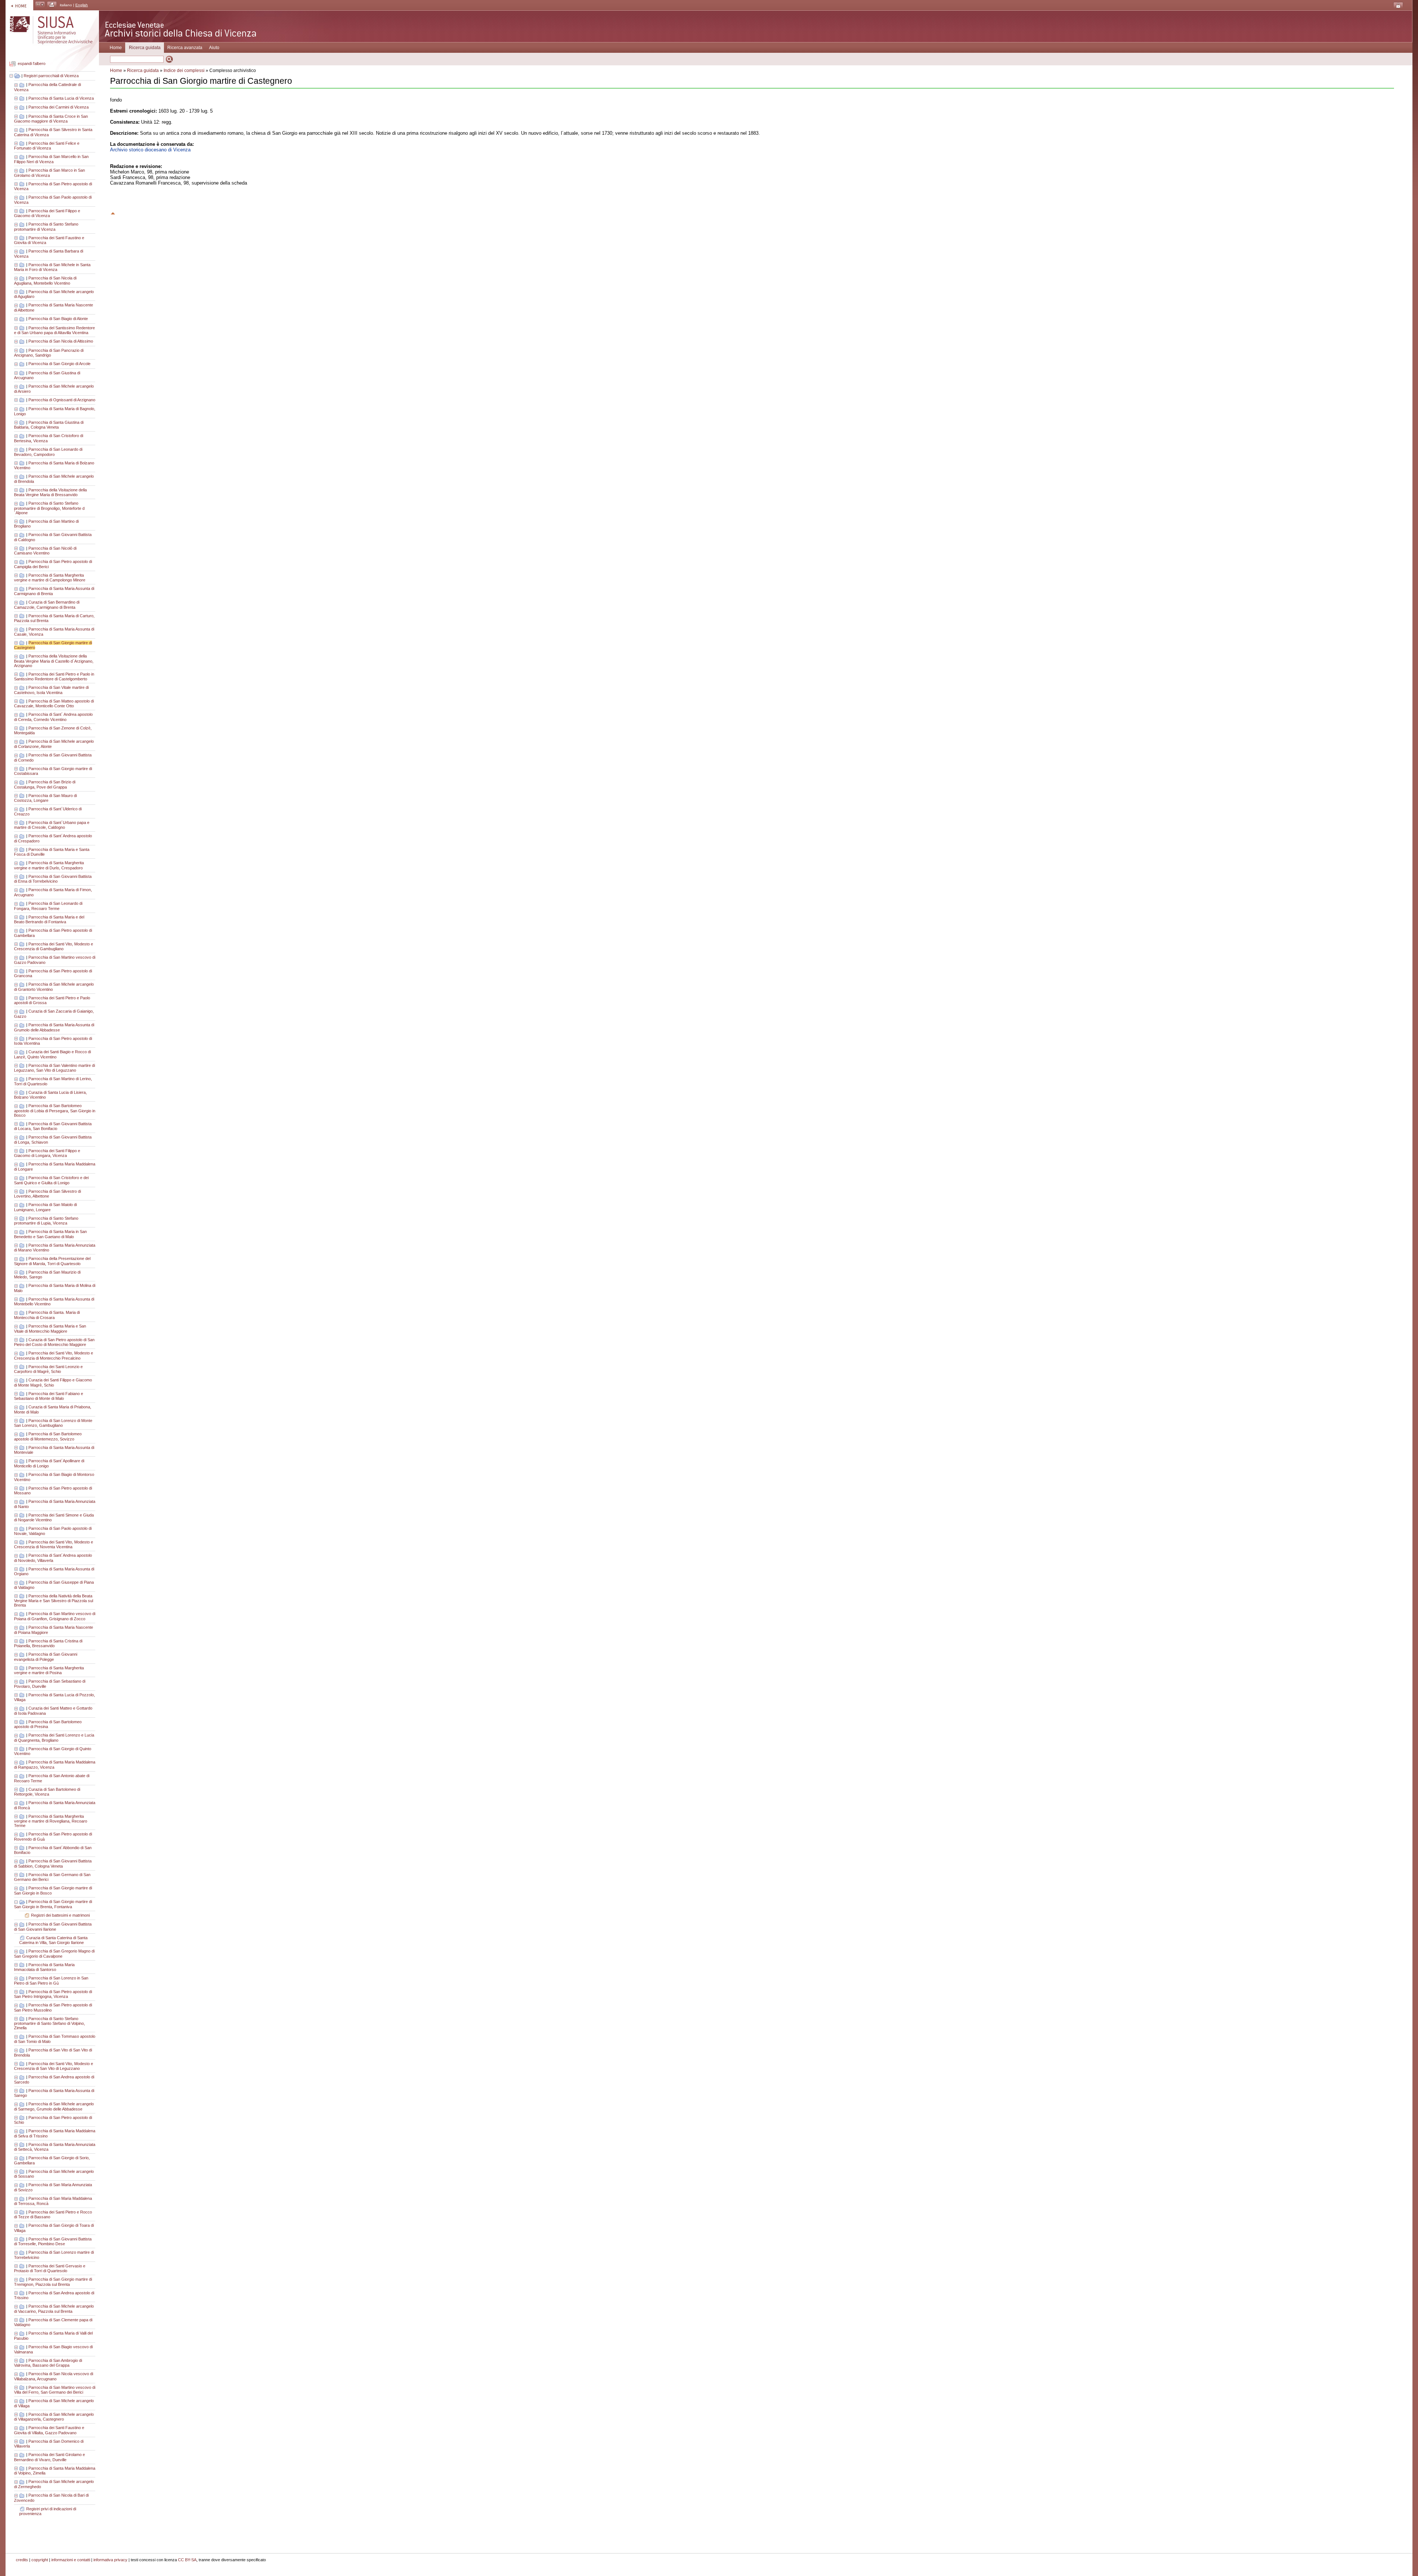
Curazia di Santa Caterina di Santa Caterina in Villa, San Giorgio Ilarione (53, 1940)
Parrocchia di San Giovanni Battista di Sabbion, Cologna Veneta (53, 1864)
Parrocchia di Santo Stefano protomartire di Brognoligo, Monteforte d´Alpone (49, 508)
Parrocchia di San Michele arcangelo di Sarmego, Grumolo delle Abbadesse (54, 2106)
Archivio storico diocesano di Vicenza (150, 150)
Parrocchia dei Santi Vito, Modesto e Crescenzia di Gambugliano (54, 947)
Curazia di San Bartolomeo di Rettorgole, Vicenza (47, 1792)
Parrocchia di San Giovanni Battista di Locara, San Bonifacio (53, 1126)
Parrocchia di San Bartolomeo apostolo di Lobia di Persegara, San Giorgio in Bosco (55, 1110)
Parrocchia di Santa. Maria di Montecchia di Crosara (47, 1315)
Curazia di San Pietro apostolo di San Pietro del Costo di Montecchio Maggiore (54, 1342)
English (82, 5)
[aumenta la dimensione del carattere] (40, 5)
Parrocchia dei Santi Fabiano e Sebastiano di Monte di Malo (49, 1396)
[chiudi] (17, 1902)
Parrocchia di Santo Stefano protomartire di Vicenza (46, 227)
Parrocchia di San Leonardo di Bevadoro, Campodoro (48, 452)
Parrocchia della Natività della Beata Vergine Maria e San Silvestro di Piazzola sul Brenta (54, 1601)
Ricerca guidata (143, 71)
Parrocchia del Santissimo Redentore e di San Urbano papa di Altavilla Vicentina (54, 330)
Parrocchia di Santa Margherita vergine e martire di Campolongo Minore (50, 578)
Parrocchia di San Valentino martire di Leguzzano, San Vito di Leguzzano (54, 1068)
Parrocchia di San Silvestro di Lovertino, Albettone (47, 1194)
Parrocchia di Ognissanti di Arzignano (62, 400)
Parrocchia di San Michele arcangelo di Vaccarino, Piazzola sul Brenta (54, 2309)
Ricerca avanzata (185, 48)
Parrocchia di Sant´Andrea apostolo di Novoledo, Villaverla (53, 1558)
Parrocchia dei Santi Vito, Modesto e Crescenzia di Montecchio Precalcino (54, 1356)
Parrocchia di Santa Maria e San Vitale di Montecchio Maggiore (50, 1329)
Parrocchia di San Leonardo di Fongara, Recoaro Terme (48, 906)
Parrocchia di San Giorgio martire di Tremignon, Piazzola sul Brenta (53, 2282)
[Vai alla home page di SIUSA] (19, 5)
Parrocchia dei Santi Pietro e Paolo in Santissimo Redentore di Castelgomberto (54, 677)
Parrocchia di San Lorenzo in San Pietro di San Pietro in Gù (51, 1981)
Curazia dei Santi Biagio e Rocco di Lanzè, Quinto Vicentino (52, 1054)
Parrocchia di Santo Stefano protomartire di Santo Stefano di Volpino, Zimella (49, 2023)
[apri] (17, 85)
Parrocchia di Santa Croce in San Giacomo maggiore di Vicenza (51, 119)
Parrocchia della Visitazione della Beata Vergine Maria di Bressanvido (50, 492)
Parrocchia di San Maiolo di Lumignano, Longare (45, 1207)
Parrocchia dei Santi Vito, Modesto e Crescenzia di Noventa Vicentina (54, 1545)
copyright (40, 2560)
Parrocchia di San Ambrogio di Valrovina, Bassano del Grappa (48, 2363)
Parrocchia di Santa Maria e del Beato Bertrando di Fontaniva (49, 920)
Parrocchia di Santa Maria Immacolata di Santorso (44, 1967)
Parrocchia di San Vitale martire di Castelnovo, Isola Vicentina (51, 690)
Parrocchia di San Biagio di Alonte (58, 319)
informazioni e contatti (71, 2560)
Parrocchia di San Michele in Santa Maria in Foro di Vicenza (52, 267)
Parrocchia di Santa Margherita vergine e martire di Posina (49, 1670)
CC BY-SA (187, 2560)
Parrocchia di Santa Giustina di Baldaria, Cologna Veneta (49, 425)
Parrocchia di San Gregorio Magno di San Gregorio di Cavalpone (54, 1954)
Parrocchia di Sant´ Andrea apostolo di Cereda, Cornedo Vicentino (53, 717)
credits (22, 2560)
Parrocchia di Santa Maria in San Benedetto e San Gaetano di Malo (50, 1234)
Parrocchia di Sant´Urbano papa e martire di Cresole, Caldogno (52, 825)
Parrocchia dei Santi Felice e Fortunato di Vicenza (47, 146)
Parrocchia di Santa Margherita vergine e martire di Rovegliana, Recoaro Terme (51, 1821)
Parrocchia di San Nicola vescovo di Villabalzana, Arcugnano (54, 2376)
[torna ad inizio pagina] (113, 212)
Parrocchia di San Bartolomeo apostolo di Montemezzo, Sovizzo (48, 1436)
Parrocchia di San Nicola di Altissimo (61, 341)
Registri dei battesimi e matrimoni (60, 1915)
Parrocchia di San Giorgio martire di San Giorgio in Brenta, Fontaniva (53, 1904)
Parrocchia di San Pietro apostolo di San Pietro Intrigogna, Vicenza (53, 1994)
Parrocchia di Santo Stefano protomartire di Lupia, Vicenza (46, 1221)
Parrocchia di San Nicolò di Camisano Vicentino (45, 551)
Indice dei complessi (184, 71)
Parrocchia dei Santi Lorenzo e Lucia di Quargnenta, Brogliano (54, 1738)
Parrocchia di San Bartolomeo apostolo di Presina (48, 1724)
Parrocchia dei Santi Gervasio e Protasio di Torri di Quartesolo (50, 2268)
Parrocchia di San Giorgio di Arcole (59, 364)
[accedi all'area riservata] (1398, 6)
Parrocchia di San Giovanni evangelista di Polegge (46, 1657)
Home (116, 48)
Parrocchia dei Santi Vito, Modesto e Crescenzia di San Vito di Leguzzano (54, 2066)
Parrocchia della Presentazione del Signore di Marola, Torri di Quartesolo (52, 1261)
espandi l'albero (32, 64)
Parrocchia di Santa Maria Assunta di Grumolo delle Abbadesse (54, 1027)
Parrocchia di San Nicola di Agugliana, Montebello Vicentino (45, 281)
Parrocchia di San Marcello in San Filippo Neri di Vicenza (51, 159)
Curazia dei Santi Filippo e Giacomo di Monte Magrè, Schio (53, 1383)
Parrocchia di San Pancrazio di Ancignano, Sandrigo (49, 353)
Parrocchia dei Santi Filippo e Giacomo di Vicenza (47, 213)
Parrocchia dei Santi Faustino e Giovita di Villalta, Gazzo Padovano (49, 2430)
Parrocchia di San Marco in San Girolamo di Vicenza (49, 173)
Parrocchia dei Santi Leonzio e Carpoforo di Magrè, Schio (48, 1369)
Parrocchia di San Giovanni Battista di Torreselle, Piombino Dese (53, 2242)
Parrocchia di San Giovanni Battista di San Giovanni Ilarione (53, 1927)
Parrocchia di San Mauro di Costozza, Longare (45, 798)
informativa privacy (110, 2560)
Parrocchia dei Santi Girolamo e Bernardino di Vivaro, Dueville (49, 2457)
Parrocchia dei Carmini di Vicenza (59, 107)
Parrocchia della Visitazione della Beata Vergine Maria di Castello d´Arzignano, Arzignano (54, 661)
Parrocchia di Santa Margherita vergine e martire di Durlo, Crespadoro (49, 865)
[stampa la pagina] (52, 5)
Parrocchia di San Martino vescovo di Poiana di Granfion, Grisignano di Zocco (55, 1616)
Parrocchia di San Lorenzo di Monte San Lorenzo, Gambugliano (53, 1423)
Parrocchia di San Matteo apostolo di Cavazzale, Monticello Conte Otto (54, 704)
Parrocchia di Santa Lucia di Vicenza (61, 98)
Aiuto (214, 48)
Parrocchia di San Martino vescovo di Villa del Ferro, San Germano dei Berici (55, 2390)
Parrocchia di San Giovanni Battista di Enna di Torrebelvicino (53, 879)
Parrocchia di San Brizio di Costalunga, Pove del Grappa (45, 784)
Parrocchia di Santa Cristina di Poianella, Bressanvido (48, 1644)
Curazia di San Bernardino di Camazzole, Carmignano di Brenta (47, 605)
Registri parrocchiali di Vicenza (51, 76)
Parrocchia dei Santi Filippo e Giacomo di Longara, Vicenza (47, 1153)
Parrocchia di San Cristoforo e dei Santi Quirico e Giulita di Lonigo (51, 1180)
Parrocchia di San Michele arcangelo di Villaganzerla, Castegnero (54, 2417)
